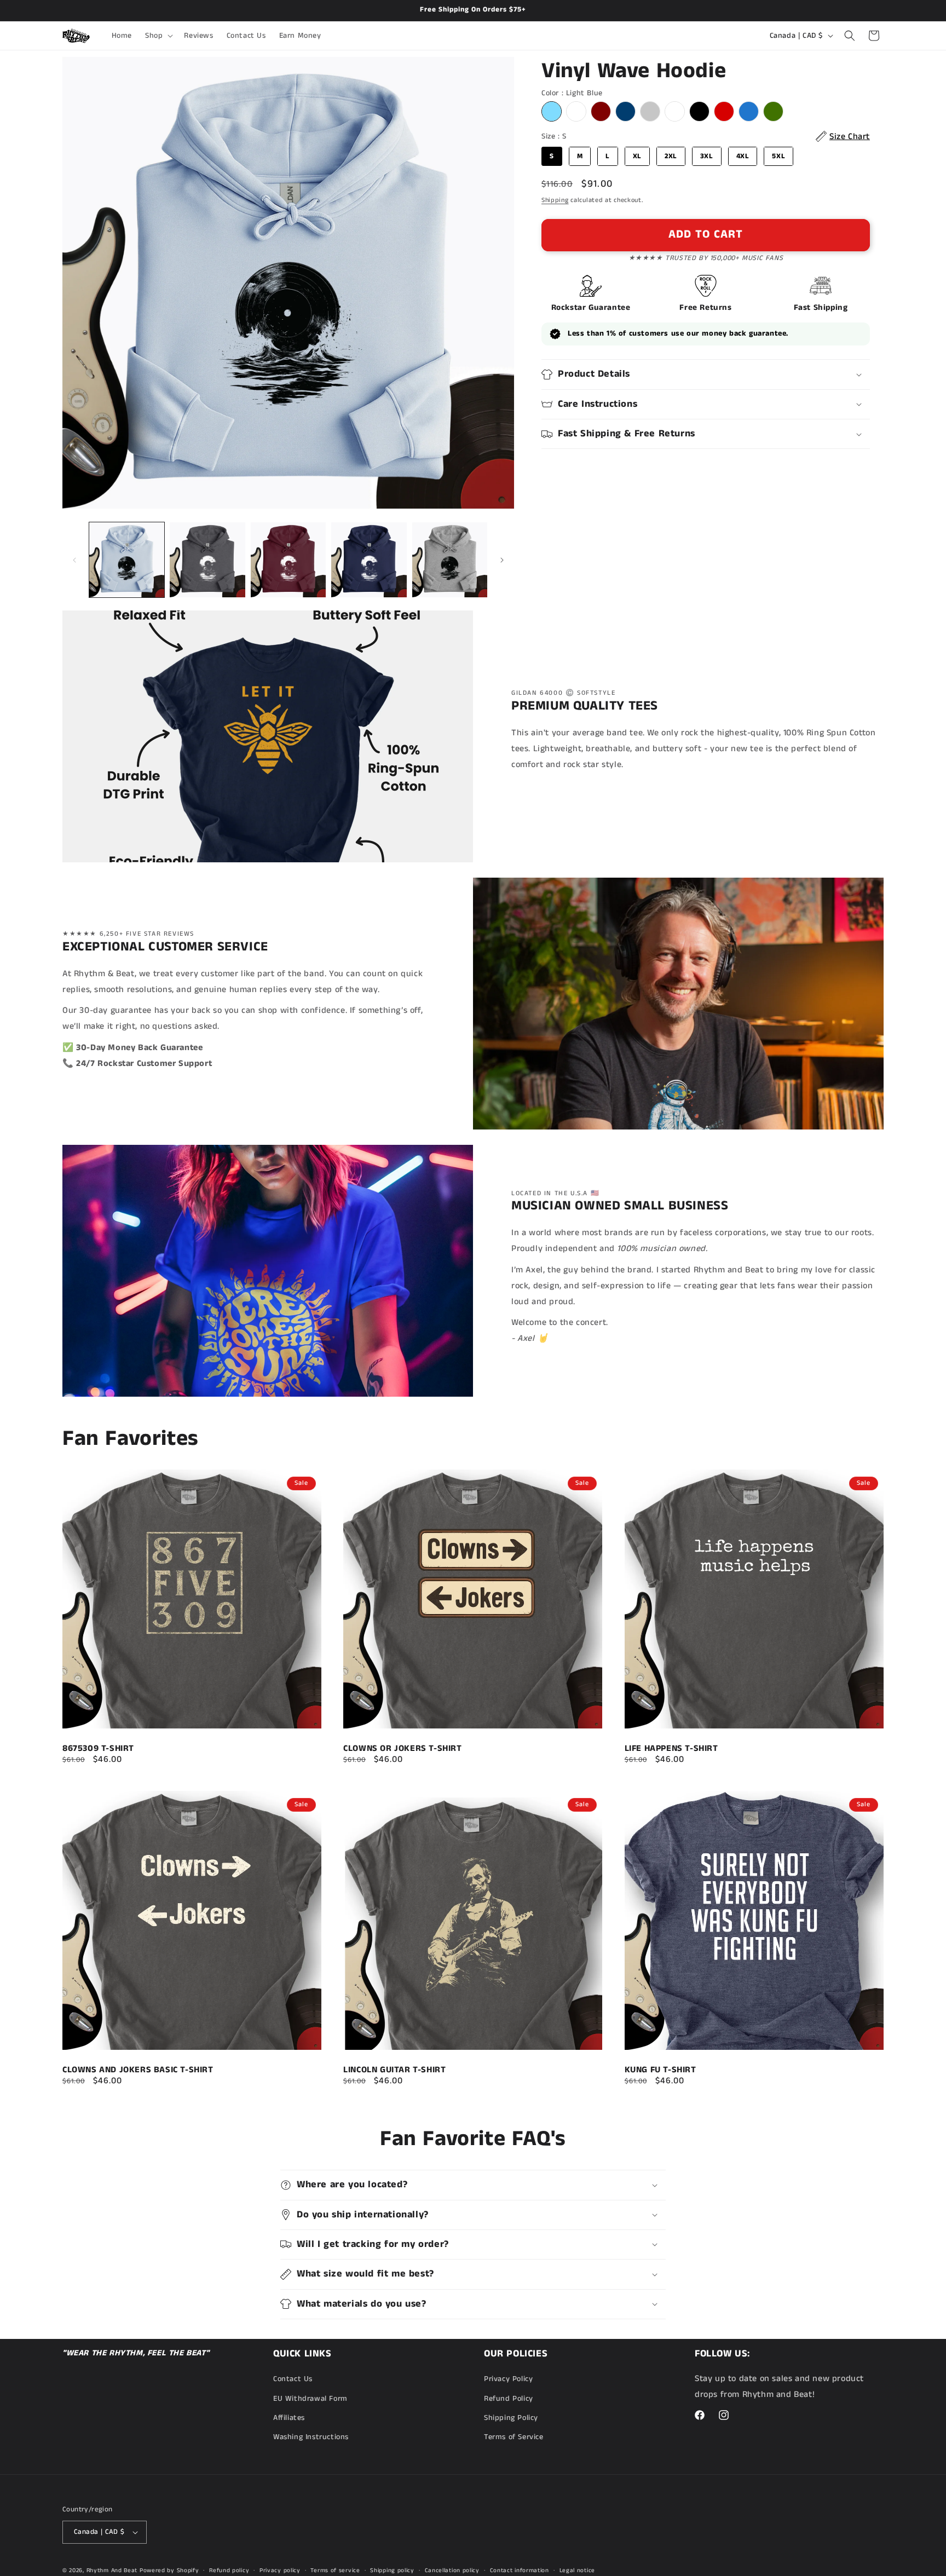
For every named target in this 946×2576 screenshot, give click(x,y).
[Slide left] (74, 560)
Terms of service (335, 2570)
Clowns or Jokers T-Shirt (402, 1749)
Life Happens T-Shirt (671, 1749)
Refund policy (229, 2570)
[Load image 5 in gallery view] (450, 560)
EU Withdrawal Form (310, 2399)
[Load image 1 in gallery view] (127, 560)
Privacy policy (280, 2570)
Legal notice (577, 2570)
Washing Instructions (311, 2437)
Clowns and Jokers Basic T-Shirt (138, 2070)
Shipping (555, 200)
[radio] (552, 111)
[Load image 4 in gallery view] (369, 560)
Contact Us (293, 2379)
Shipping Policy (511, 2418)
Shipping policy (392, 2570)
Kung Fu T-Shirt (661, 2070)
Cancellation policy (452, 2570)
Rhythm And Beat (112, 2571)
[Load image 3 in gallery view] (288, 560)
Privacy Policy (508, 2379)
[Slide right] (502, 560)
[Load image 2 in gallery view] (207, 560)
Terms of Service (514, 2437)
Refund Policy (509, 2399)
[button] (158, 36)
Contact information (520, 2570)
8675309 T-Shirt (98, 1749)
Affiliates (289, 2418)
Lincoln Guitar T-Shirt (394, 2070)
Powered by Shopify (169, 2571)
